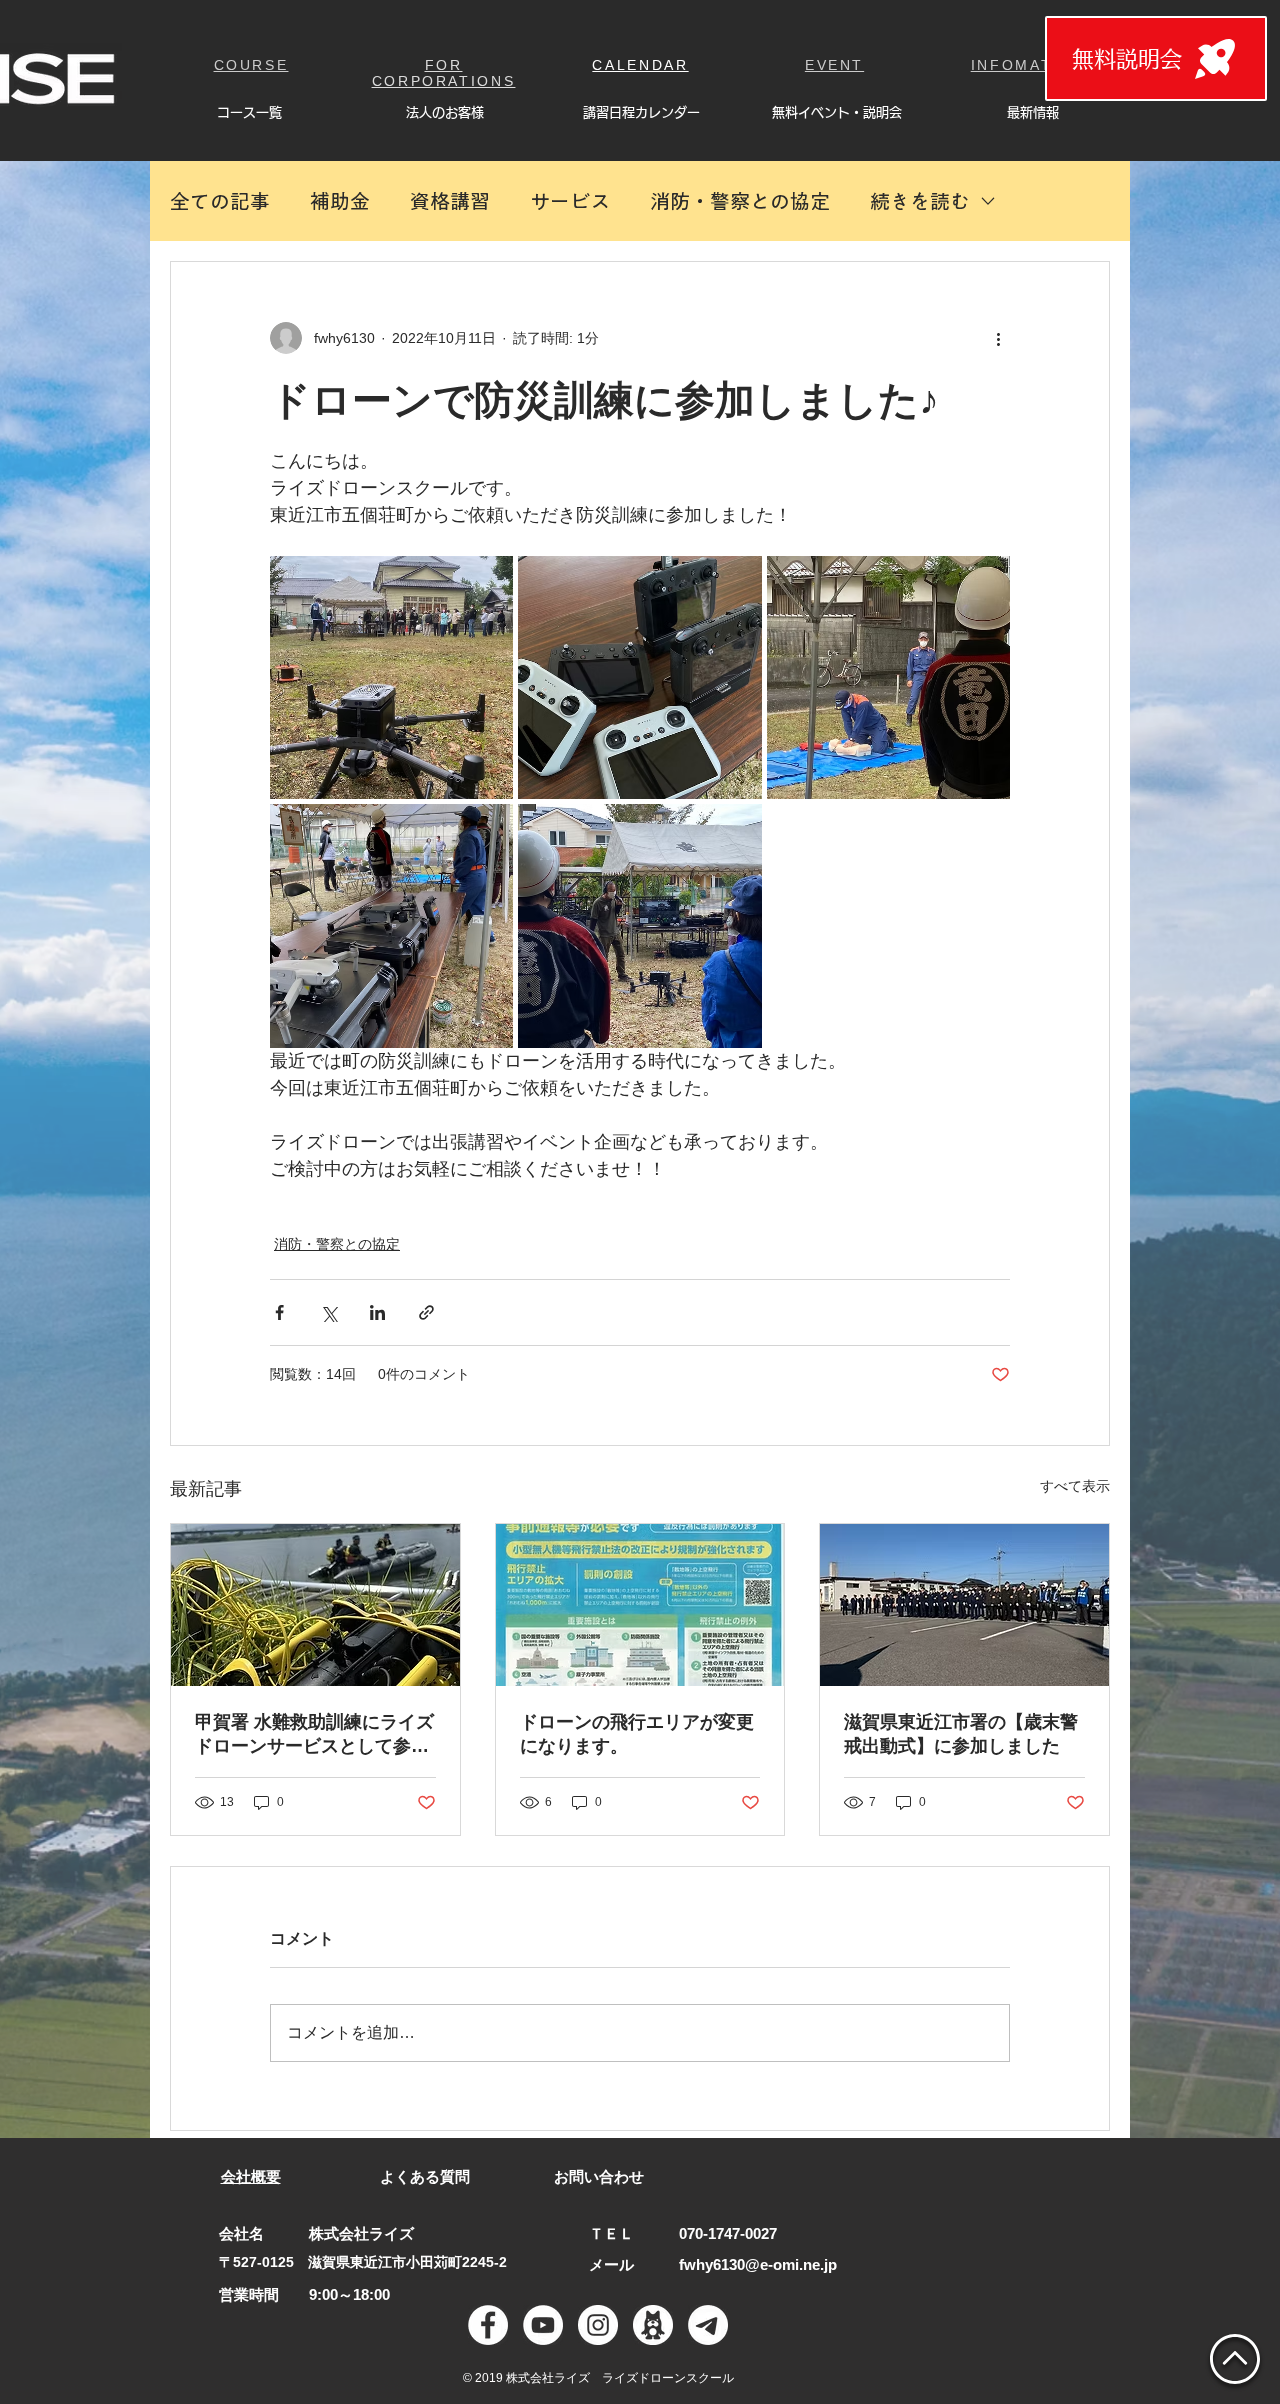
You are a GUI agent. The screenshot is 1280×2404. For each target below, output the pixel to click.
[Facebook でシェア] (279, 1312)
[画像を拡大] (391, 677)
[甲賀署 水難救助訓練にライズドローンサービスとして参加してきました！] (315, 1605)
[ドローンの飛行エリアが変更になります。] (640, 1605)
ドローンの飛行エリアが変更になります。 (637, 1734)
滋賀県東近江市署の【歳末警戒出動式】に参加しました (961, 1734)
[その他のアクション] (998, 338)
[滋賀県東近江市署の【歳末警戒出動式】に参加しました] (964, 1605)
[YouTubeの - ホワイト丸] (543, 2325)
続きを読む (920, 201)
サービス (570, 201)
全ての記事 (220, 201)
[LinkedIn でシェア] (377, 1312)
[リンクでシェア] (426, 1312)
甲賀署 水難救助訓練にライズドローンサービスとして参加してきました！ (314, 1735)
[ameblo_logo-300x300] (653, 2325)
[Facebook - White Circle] (488, 2325)
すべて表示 (1075, 1486)
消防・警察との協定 (740, 201)
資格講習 (450, 201)
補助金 (340, 201)
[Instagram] (598, 2325)
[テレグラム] (708, 2325)
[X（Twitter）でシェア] (328, 1312)
